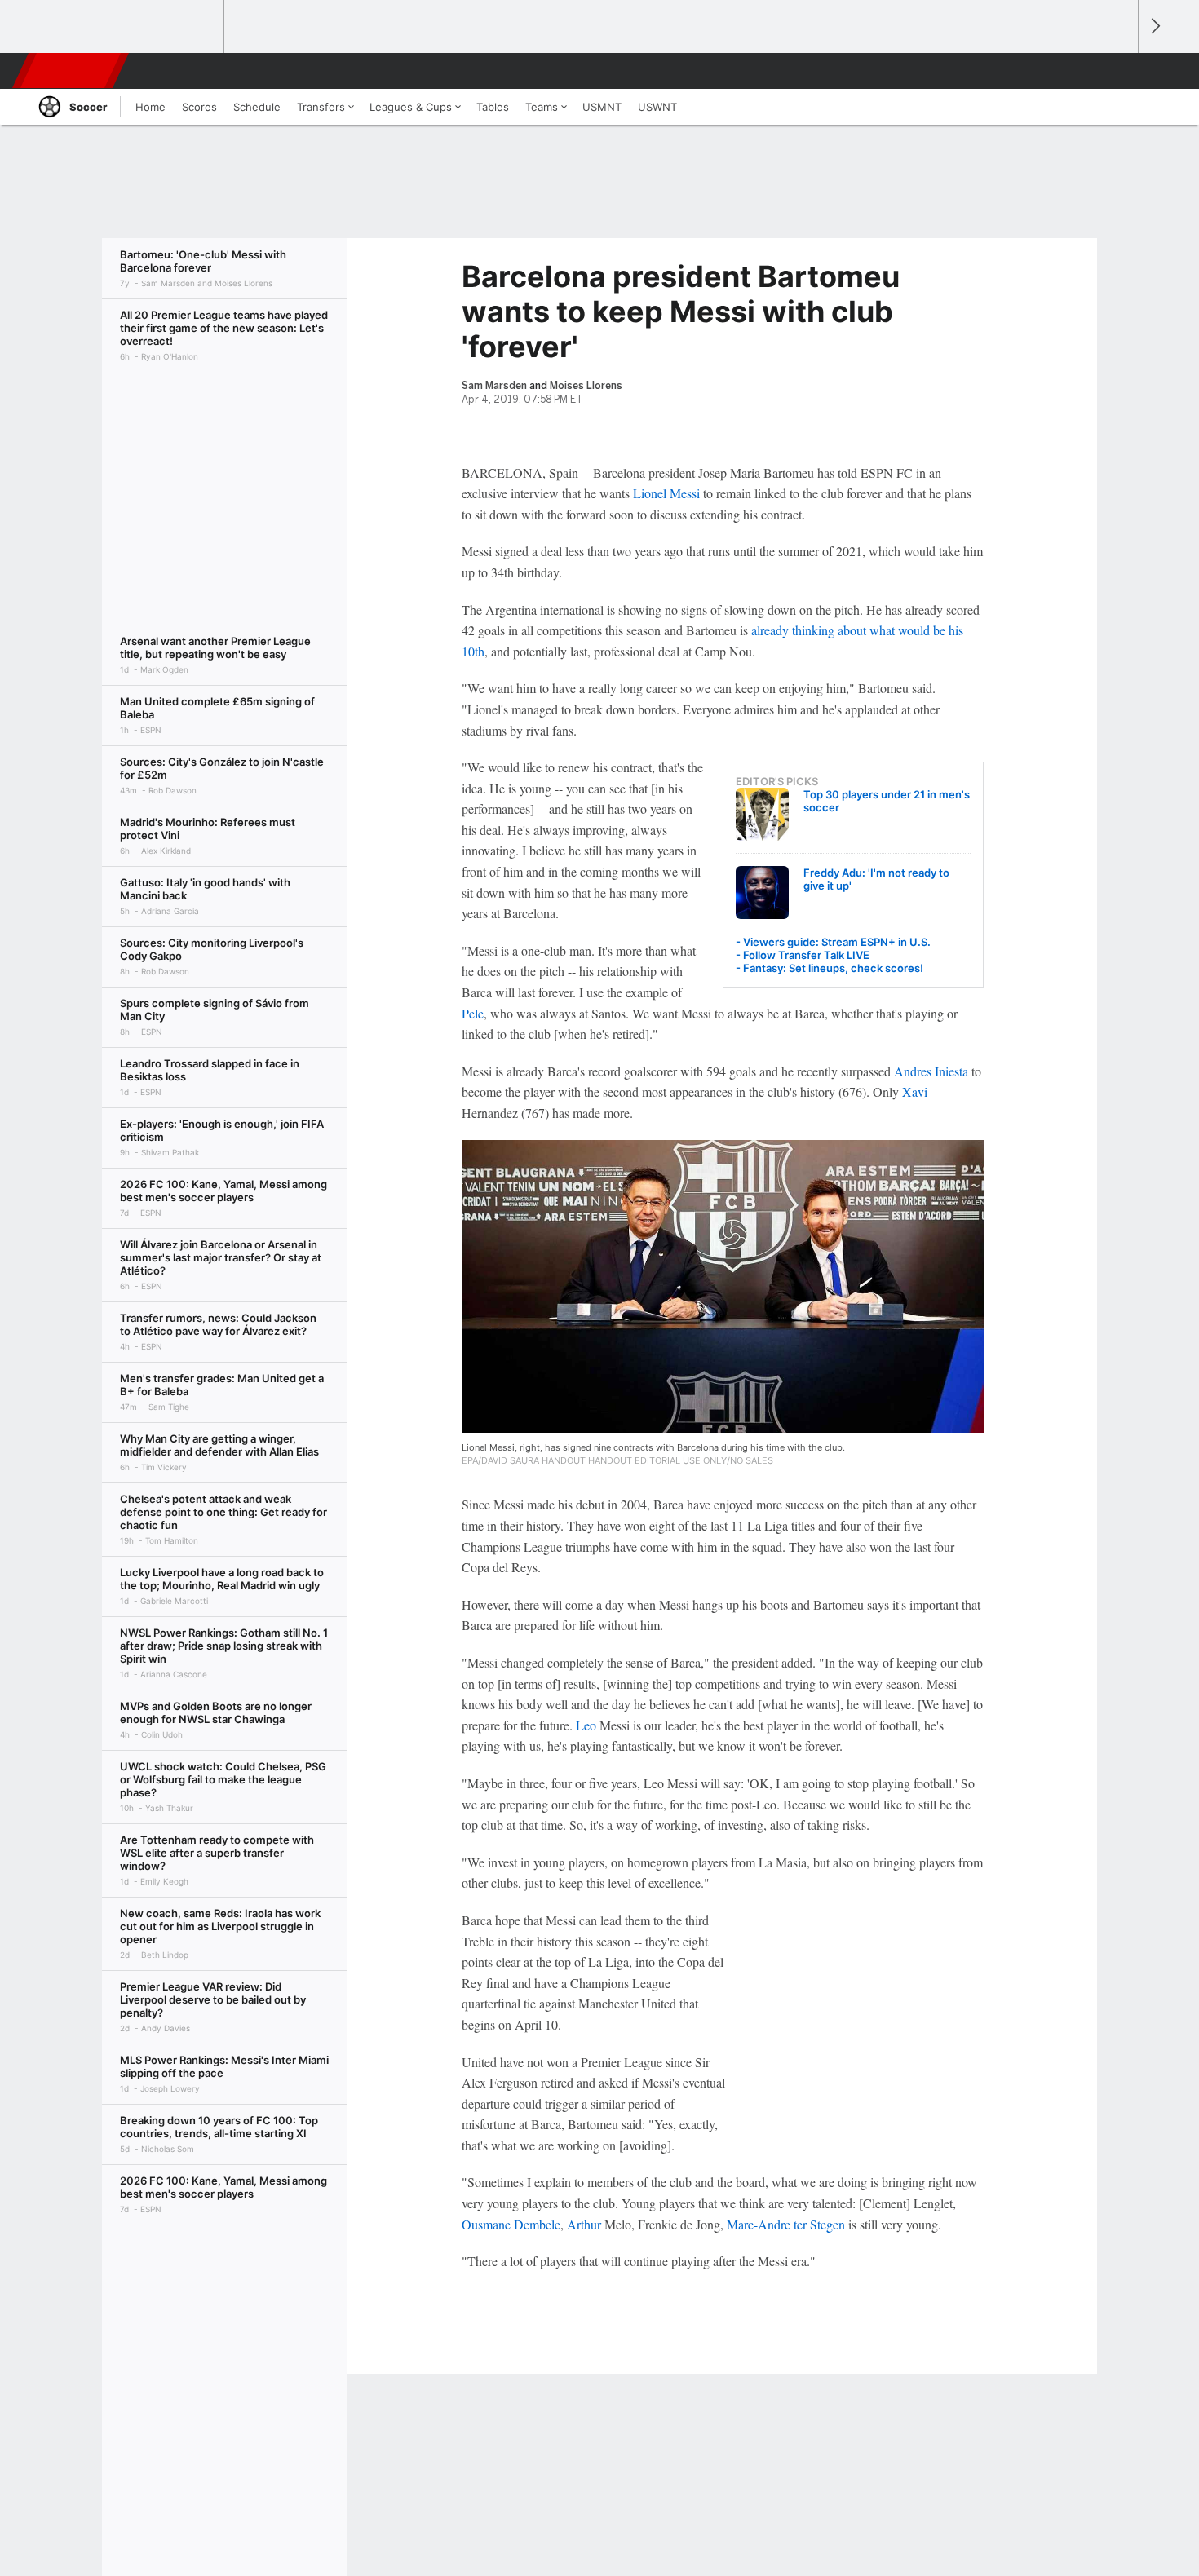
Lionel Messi (666, 493)
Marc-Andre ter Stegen (786, 2224)
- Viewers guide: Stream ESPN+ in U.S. (833, 942)
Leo (586, 1725)
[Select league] (78, 27)
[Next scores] (1154, 27)
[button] (1118, 71)
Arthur (584, 2224)
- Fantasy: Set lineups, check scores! (830, 968)
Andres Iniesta (931, 1071)
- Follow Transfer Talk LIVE (803, 955)
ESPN (72, 71)
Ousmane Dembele (511, 2224)
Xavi (915, 1091)
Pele (473, 1013)
